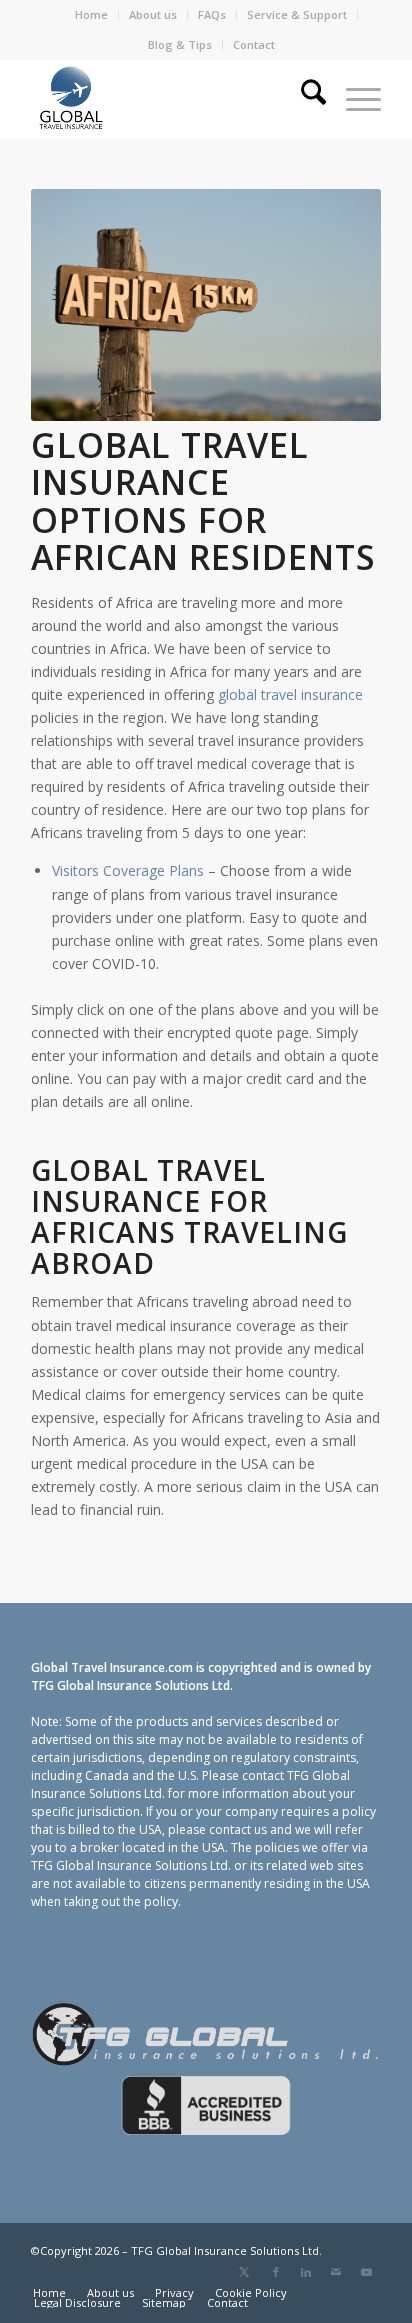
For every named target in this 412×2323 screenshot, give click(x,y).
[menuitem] (92, 15)
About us (153, 14)
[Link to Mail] (336, 2272)
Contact (254, 44)
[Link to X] (245, 2272)
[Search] (303, 99)
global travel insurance (290, 694)
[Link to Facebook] (276, 2272)
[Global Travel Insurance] (171, 99)
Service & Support (297, 14)
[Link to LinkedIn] (306, 2272)
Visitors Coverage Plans (128, 870)
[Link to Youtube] (366, 2272)
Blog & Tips (180, 44)
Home (91, 14)
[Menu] (353, 99)
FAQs (212, 14)
